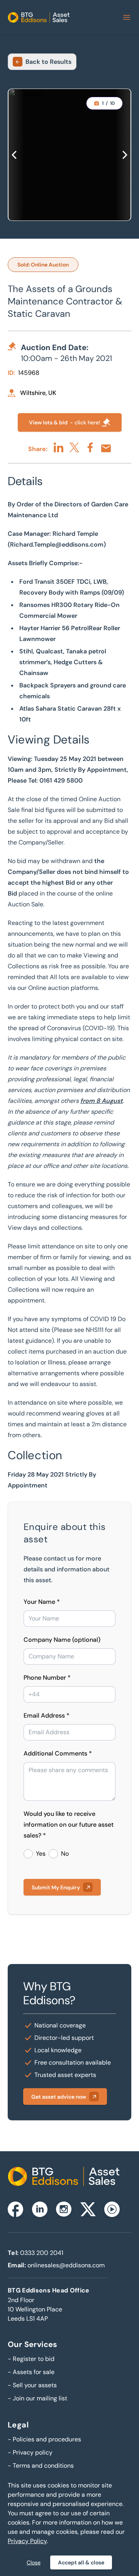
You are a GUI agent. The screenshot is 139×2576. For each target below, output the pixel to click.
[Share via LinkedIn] (58, 447)
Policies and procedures (44, 2439)
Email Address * (47, 1715)
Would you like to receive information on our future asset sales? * (69, 1825)
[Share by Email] (106, 448)
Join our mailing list (37, 2398)
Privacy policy (30, 2452)
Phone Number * (47, 1678)
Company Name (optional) (62, 1640)
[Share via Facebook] (90, 447)
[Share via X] (74, 447)
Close (34, 2562)
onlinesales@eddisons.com (66, 2265)
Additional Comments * (58, 1753)
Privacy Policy (27, 2541)
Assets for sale (31, 2372)
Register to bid (31, 2359)
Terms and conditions (41, 2466)
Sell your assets (32, 2385)
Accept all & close (81, 2562)
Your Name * (42, 1602)
